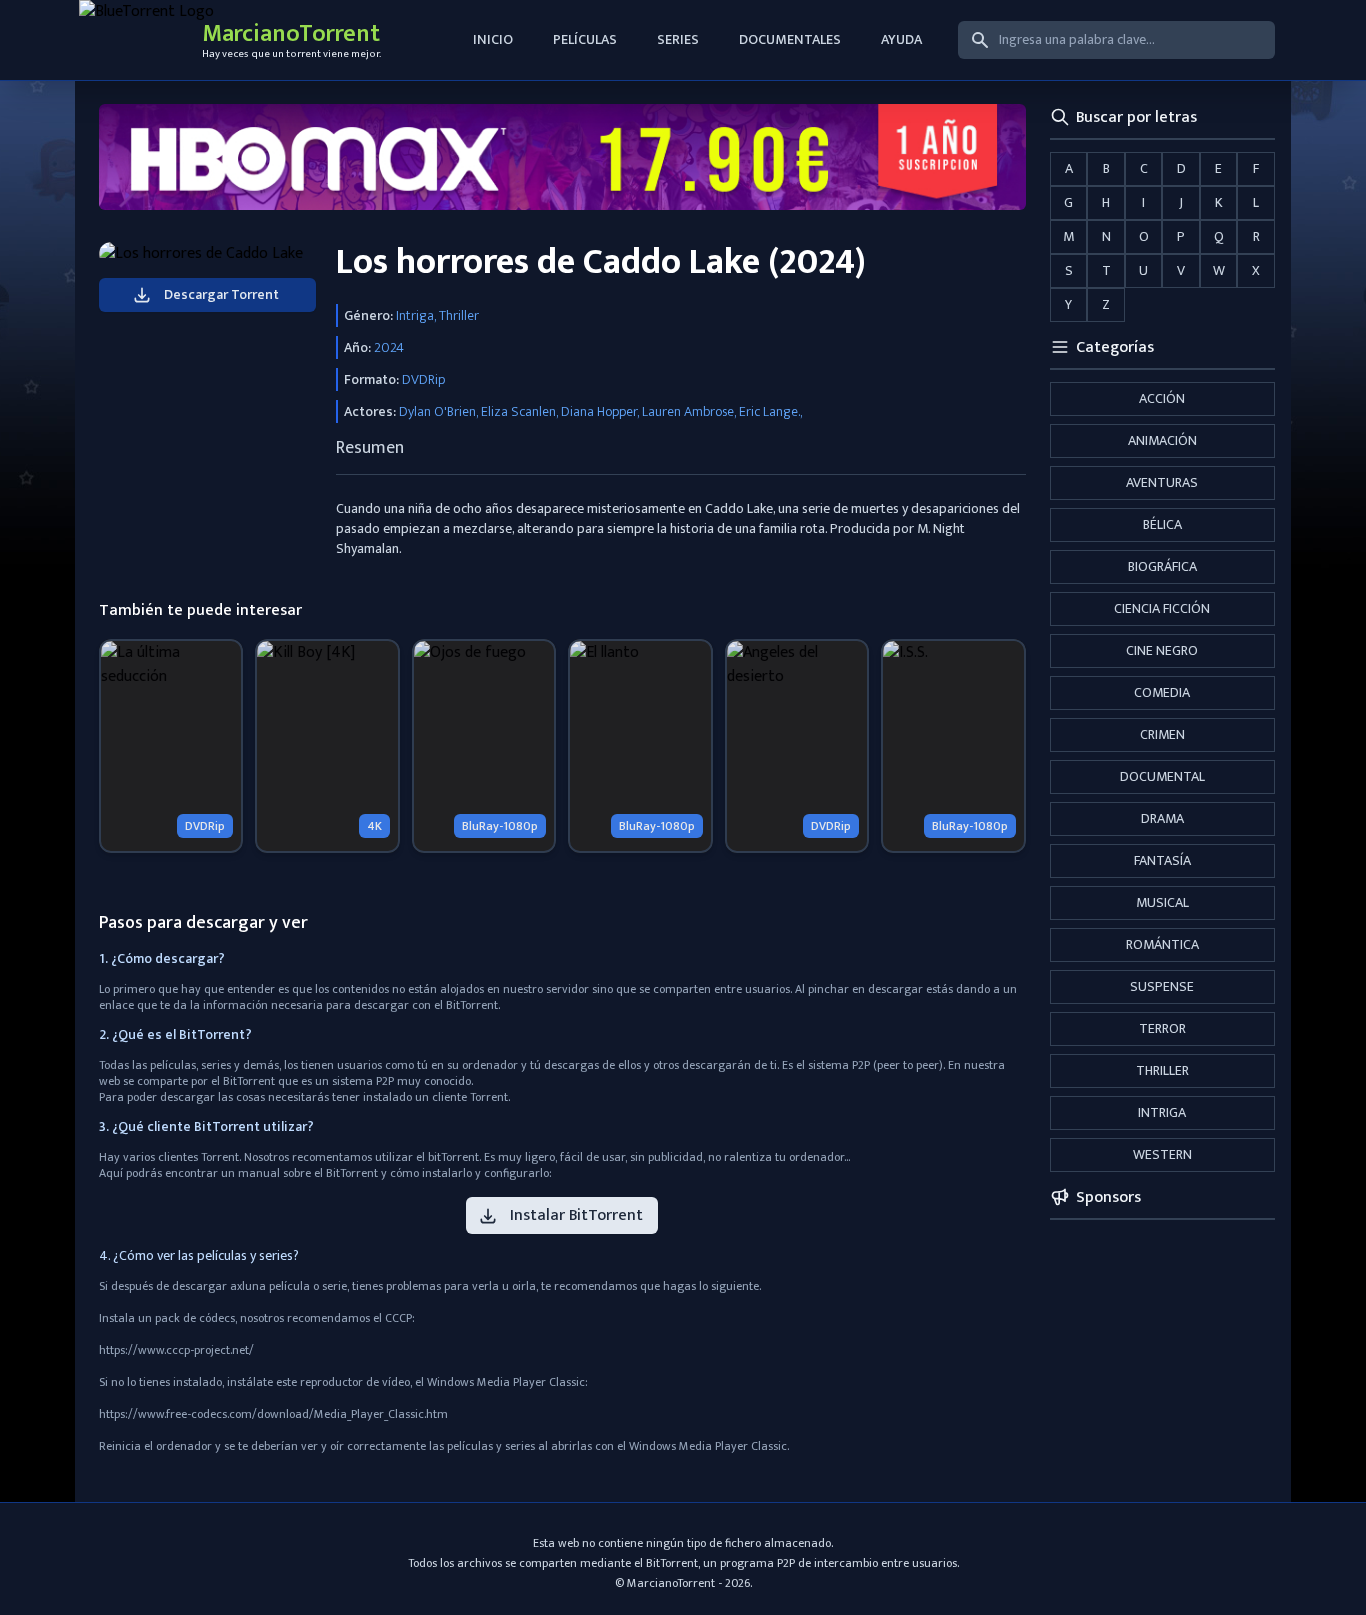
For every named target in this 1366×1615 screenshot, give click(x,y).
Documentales (790, 39)
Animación (1162, 440)
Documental (1162, 776)
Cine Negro (1162, 650)
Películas (585, 39)
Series (678, 39)
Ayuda (901, 39)
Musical (1162, 902)
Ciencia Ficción (1162, 608)
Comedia (1162, 692)
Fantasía (1162, 860)
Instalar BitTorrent (576, 1215)
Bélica (1162, 524)
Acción (1162, 398)
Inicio (493, 39)
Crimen (1162, 734)
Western (1162, 1154)
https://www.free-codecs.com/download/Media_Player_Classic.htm (273, 1414)
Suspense (1162, 986)
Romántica (1162, 944)
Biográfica (1162, 566)
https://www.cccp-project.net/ (176, 1350)
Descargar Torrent (221, 294)
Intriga (1162, 1112)
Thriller (1162, 1070)
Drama (1162, 818)
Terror (1162, 1028)
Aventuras (1162, 482)
